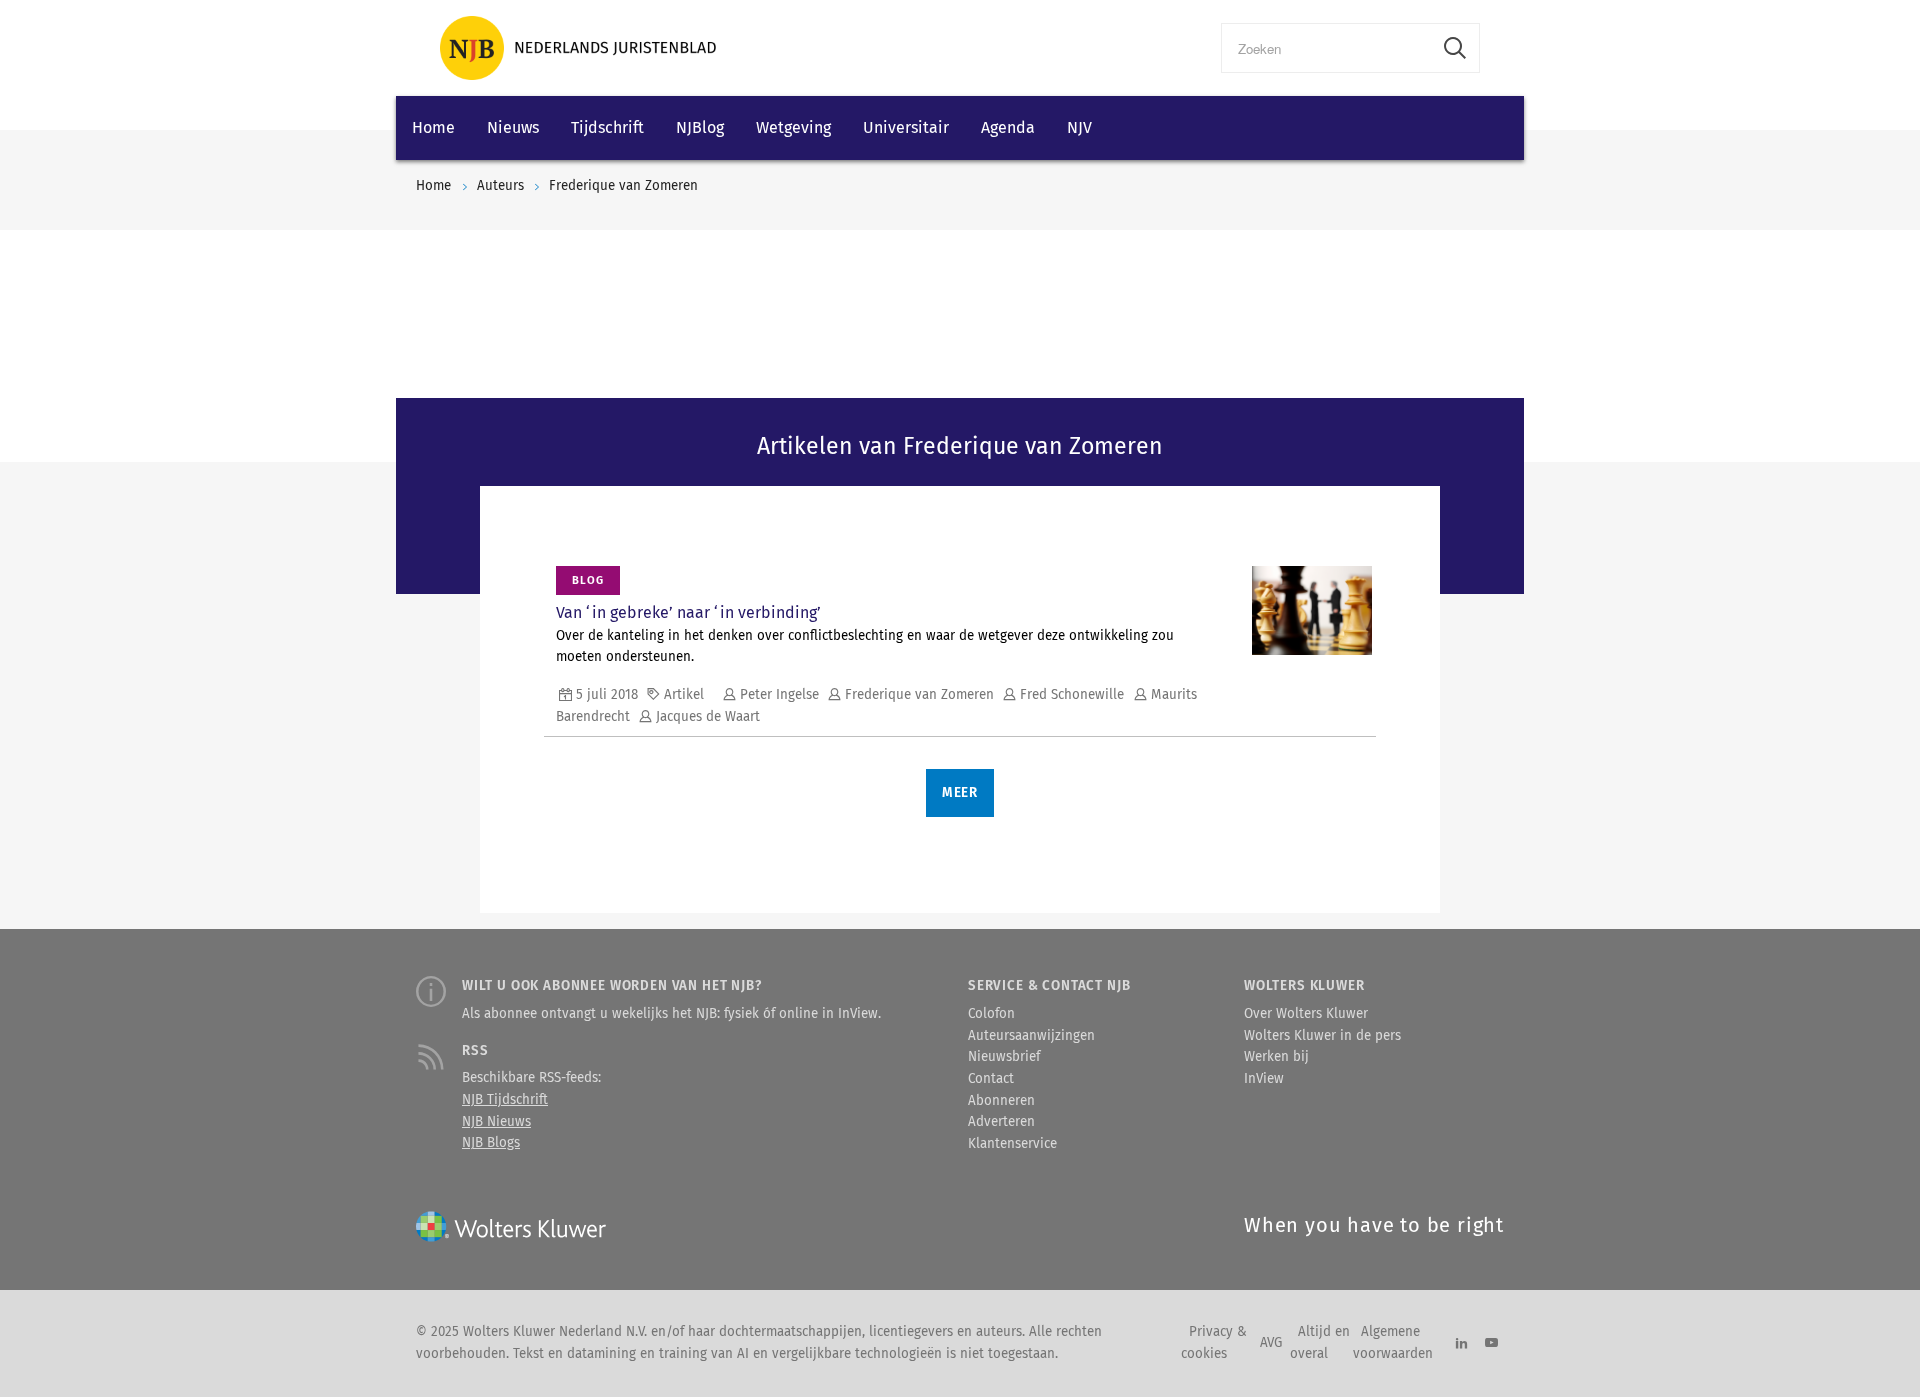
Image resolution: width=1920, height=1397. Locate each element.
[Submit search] (1455, 48)
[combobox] (1326, 48)
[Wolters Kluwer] (578, 48)
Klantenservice (1012, 1144)
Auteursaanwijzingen (1031, 1036)
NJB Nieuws (496, 1122)
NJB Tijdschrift (505, 1100)
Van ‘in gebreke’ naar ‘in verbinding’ (688, 612)
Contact (991, 1079)
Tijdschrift (607, 127)
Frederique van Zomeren (623, 186)
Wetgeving (793, 127)
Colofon (991, 1014)
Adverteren (1001, 1122)
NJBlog (700, 127)
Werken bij (1276, 1057)
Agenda (1008, 127)
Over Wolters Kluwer (1306, 1014)
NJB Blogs (491, 1143)
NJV (1079, 127)
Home (433, 127)
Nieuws (513, 127)
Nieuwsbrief (1004, 1057)
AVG (1271, 1343)
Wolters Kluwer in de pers (1322, 1036)
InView (1264, 1079)
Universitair (906, 127)
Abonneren (1001, 1101)
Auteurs (500, 186)
